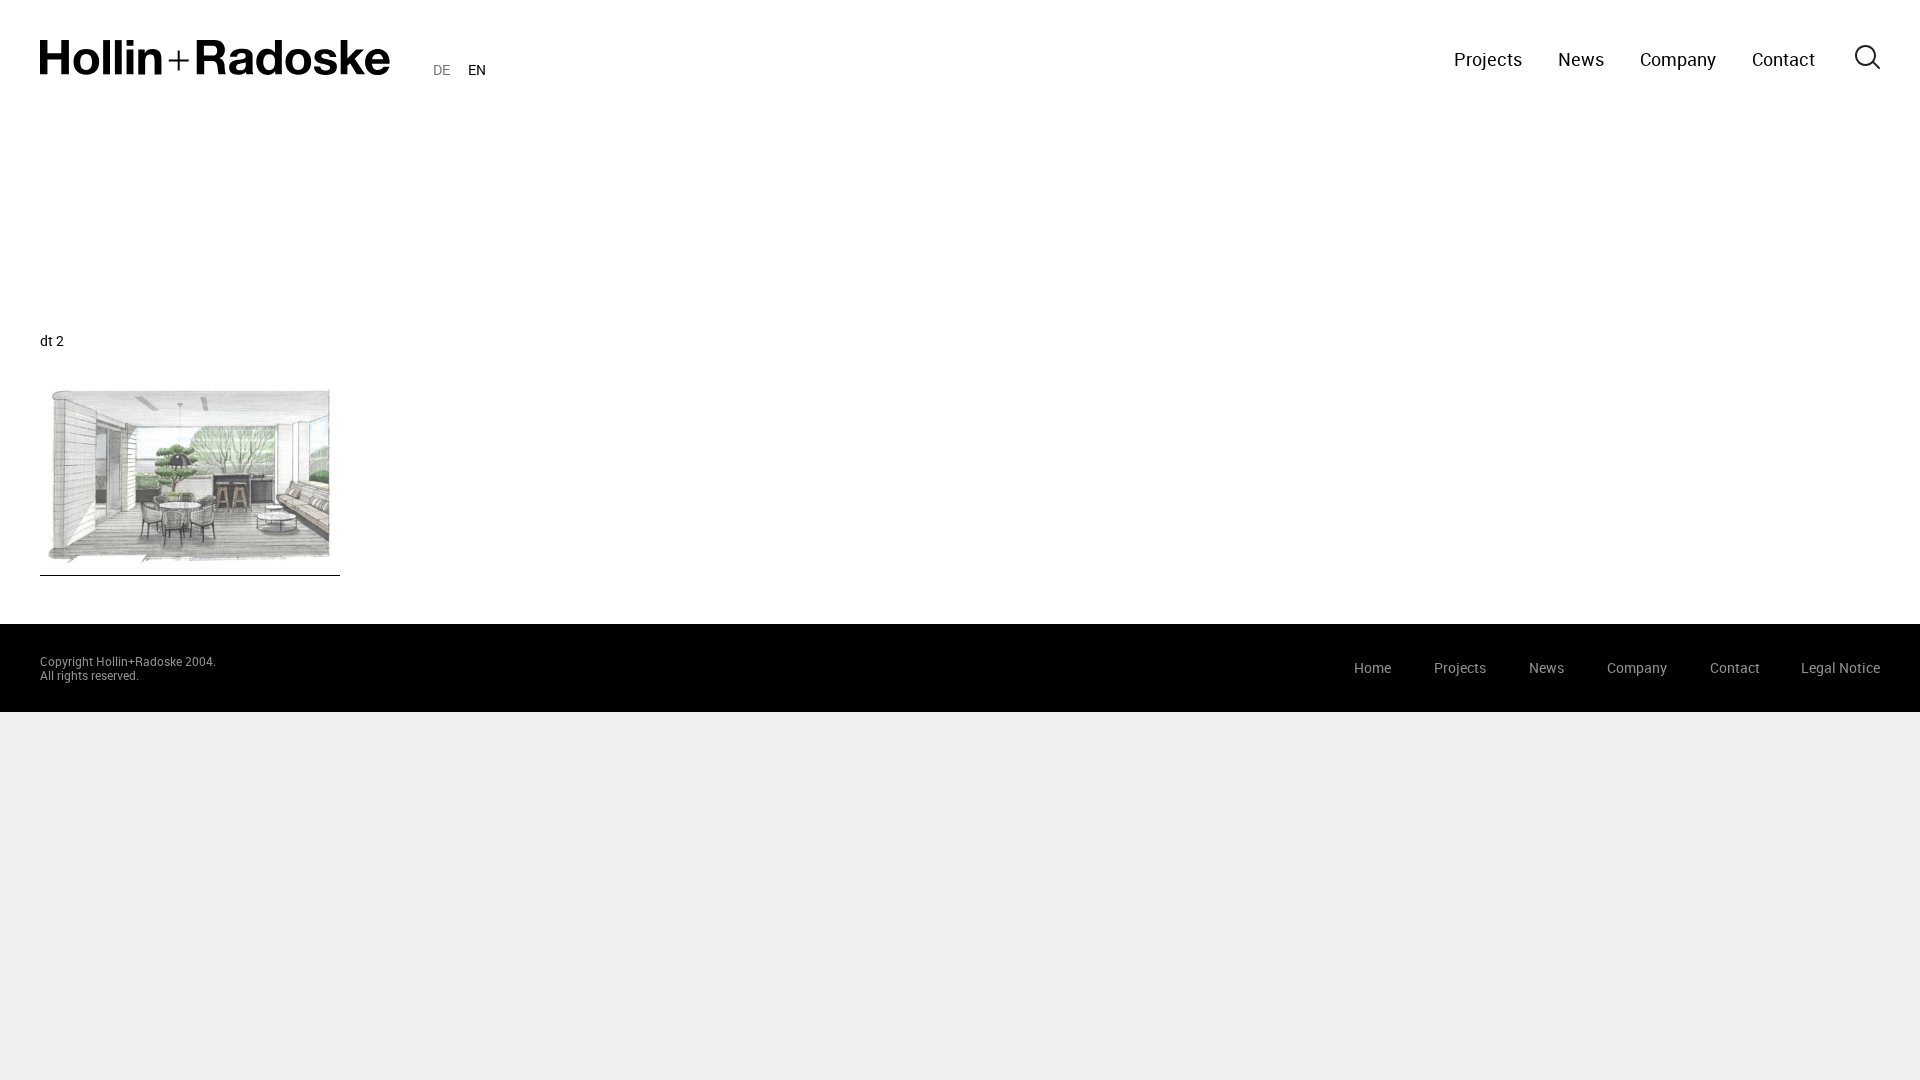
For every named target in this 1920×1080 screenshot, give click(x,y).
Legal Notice (1840, 667)
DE (441, 69)
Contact (1783, 59)
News (1581, 59)
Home (215, 57)
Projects (1488, 59)
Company (1678, 59)
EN (477, 69)
